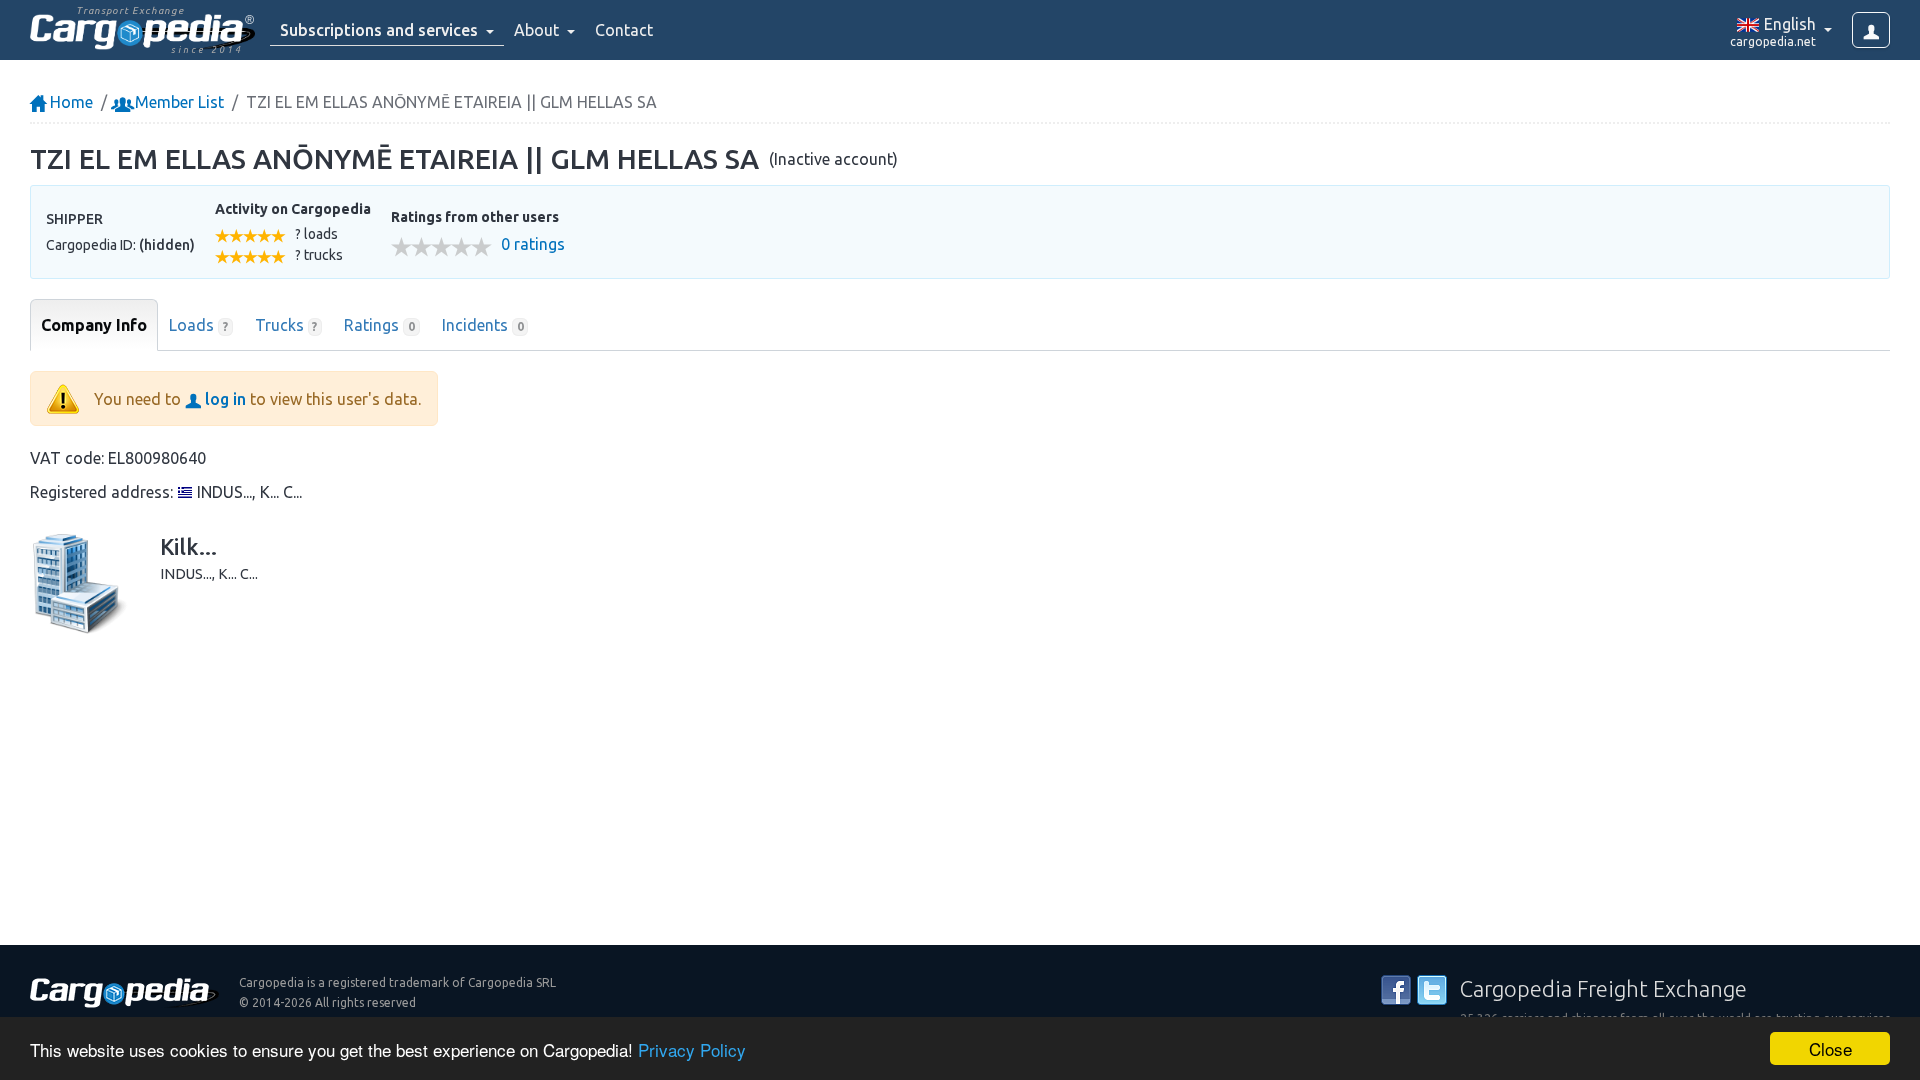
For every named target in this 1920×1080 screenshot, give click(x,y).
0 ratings (533, 244)
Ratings (379, 325)
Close (1830, 1048)
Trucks (286, 325)
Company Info (94, 325)
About (538, 30)
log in (223, 399)
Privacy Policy (692, 1049)
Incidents (483, 325)
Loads (198, 325)
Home (69, 102)
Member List (177, 102)
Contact (624, 30)
